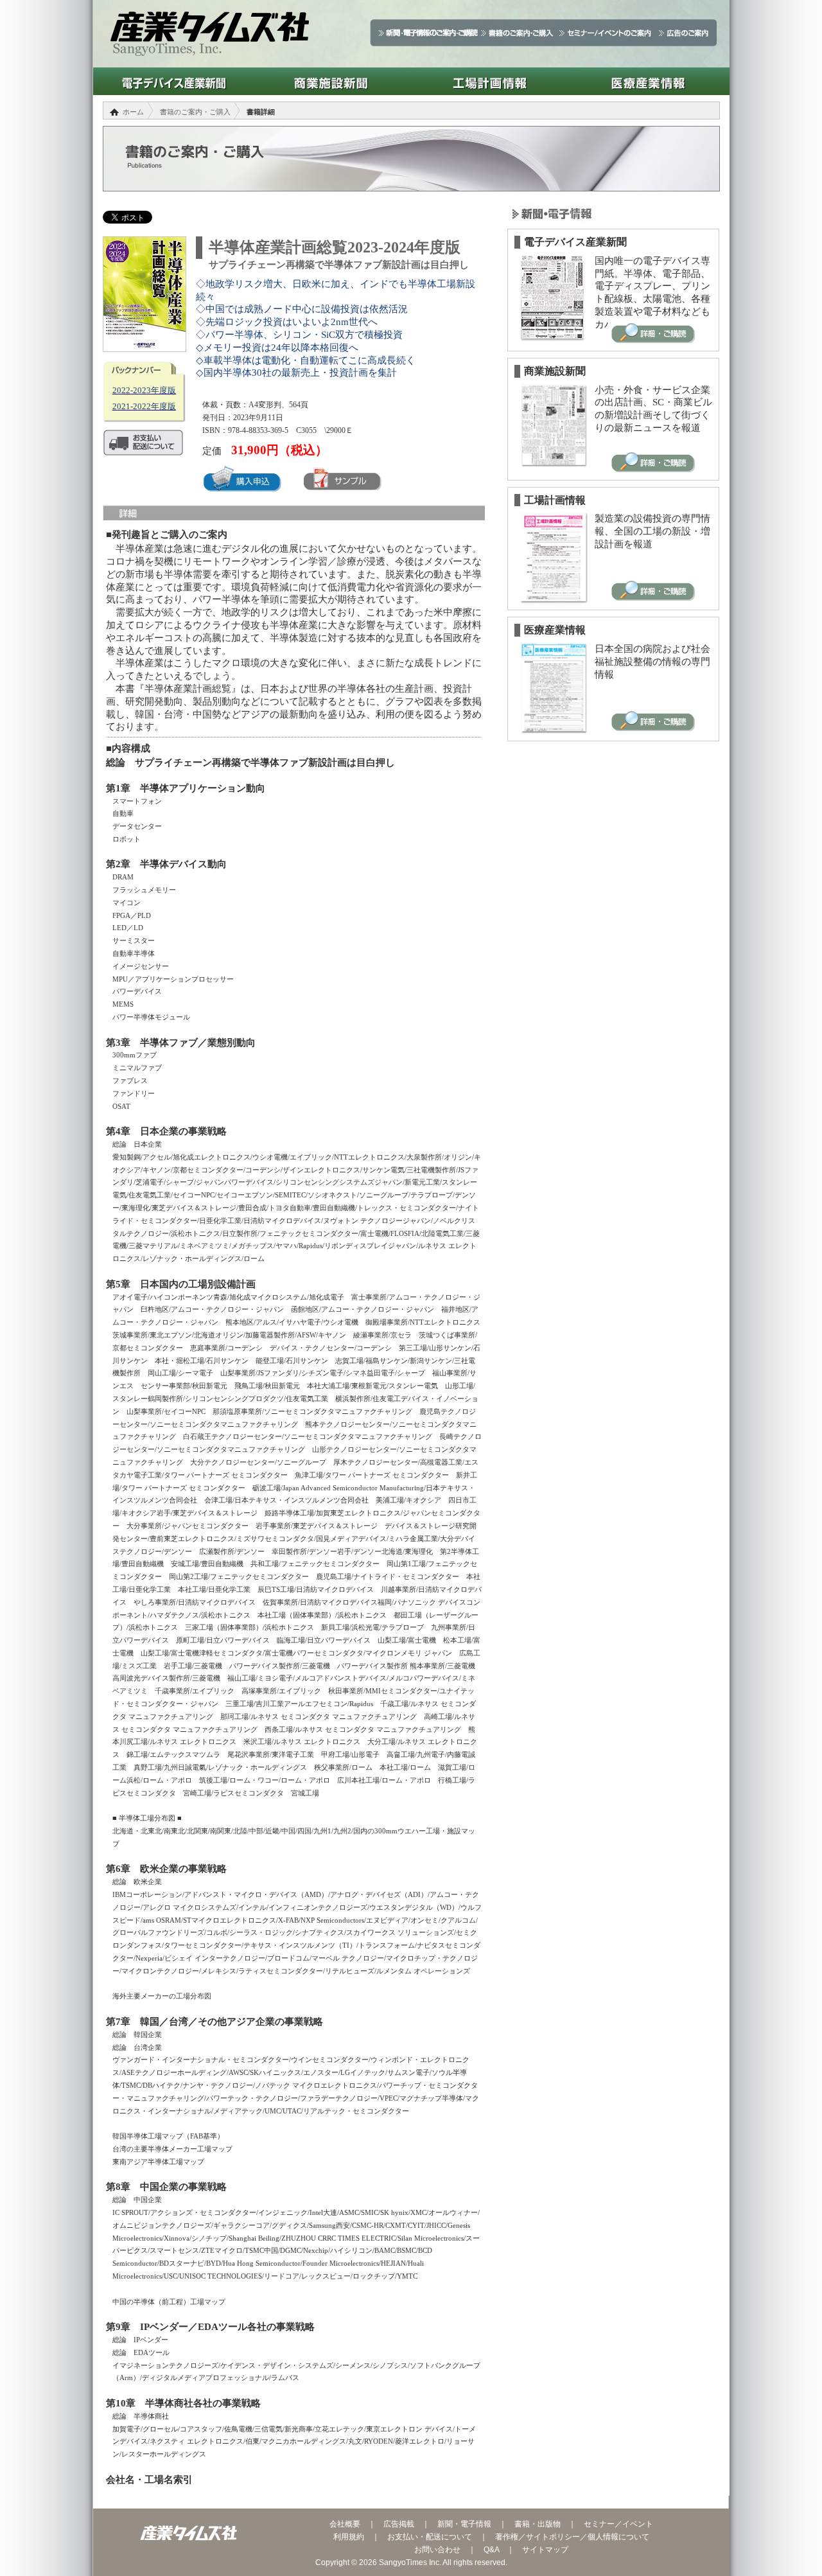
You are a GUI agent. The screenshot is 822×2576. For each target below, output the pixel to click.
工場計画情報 (490, 81)
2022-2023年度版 (144, 390)
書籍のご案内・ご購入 (195, 112)
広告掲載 (399, 2524)
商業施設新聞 (331, 81)
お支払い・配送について (430, 2537)
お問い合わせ (437, 2550)
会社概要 (345, 2524)
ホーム (133, 112)
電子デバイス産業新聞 (172, 81)
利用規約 (349, 2537)
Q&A (491, 2550)
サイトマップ (545, 2550)
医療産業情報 (648, 81)
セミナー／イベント (618, 2524)
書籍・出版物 (538, 2524)
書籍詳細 (261, 112)
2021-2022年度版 (144, 406)
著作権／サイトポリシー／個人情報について (572, 2537)
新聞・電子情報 (464, 2524)
